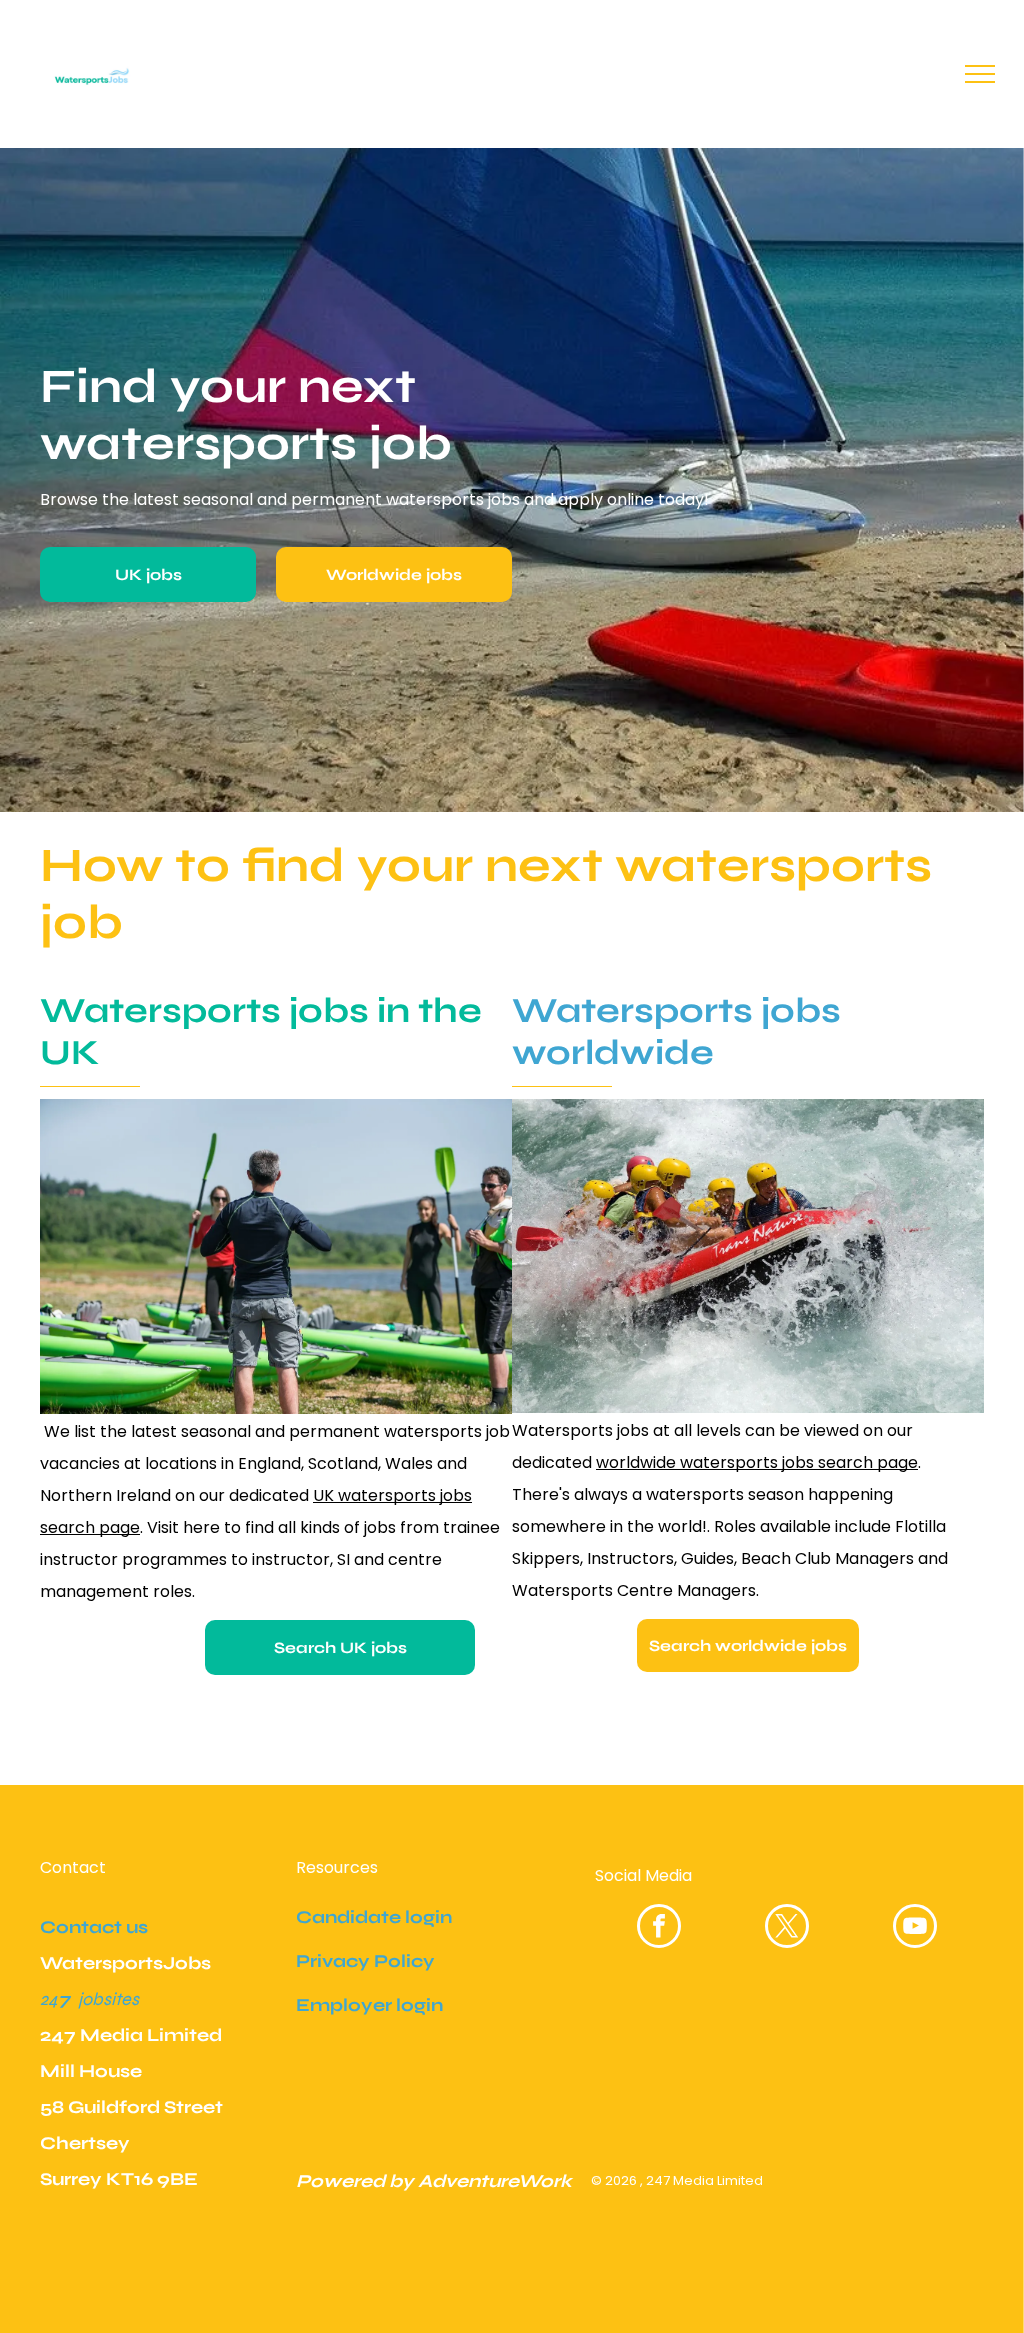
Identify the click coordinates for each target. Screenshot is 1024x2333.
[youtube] (915, 1928)
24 (49, 1999)
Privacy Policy (365, 1961)
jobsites (108, 1999)
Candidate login (374, 1917)
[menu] (980, 74)
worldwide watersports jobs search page (757, 1462)
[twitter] (787, 1928)
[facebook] (659, 1928)
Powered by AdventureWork (434, 2181)
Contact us (94, 1927)
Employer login (369, 2005)
